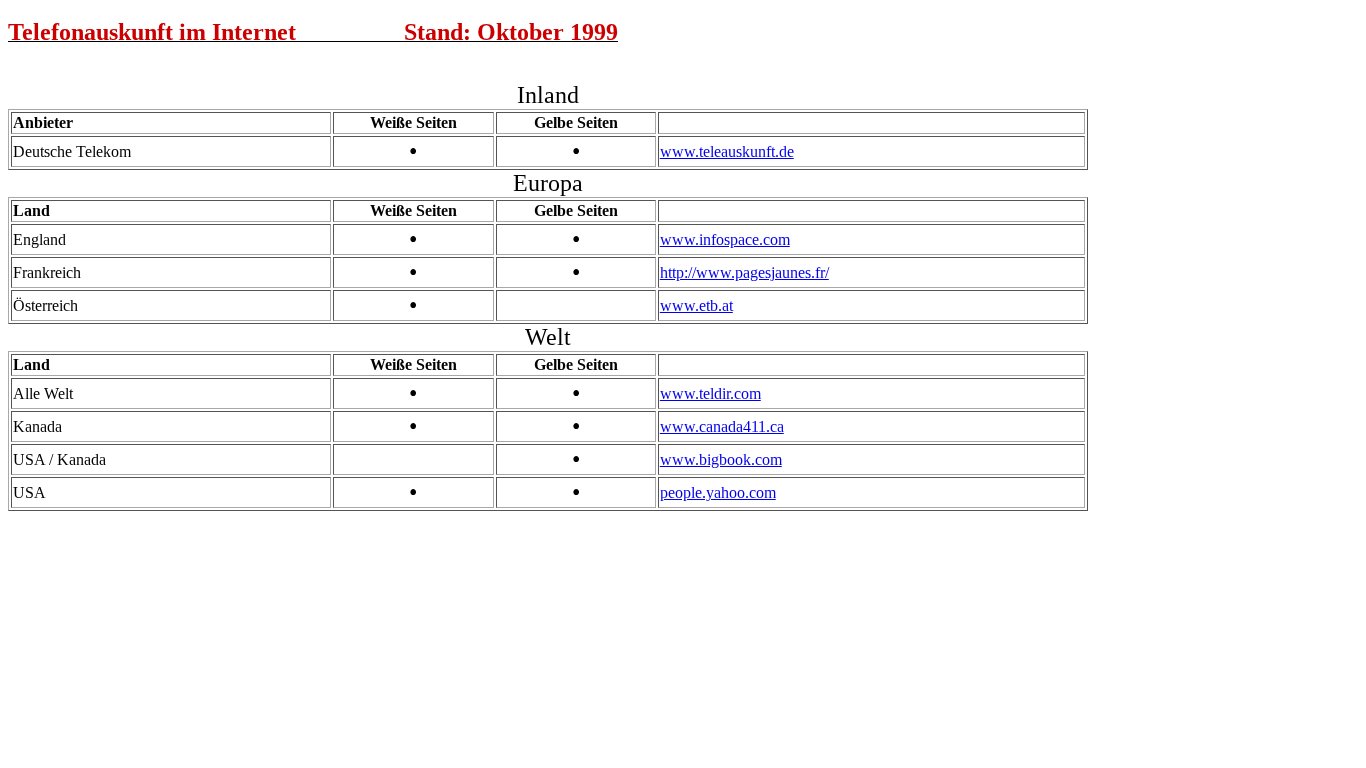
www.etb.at (696, 305)
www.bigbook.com (721, 459)
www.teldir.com (710, 393)
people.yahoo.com (718, 492)
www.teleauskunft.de (727, 151)
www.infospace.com (725, 239)
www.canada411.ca (722, 426)
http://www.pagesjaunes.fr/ (744, 272)
